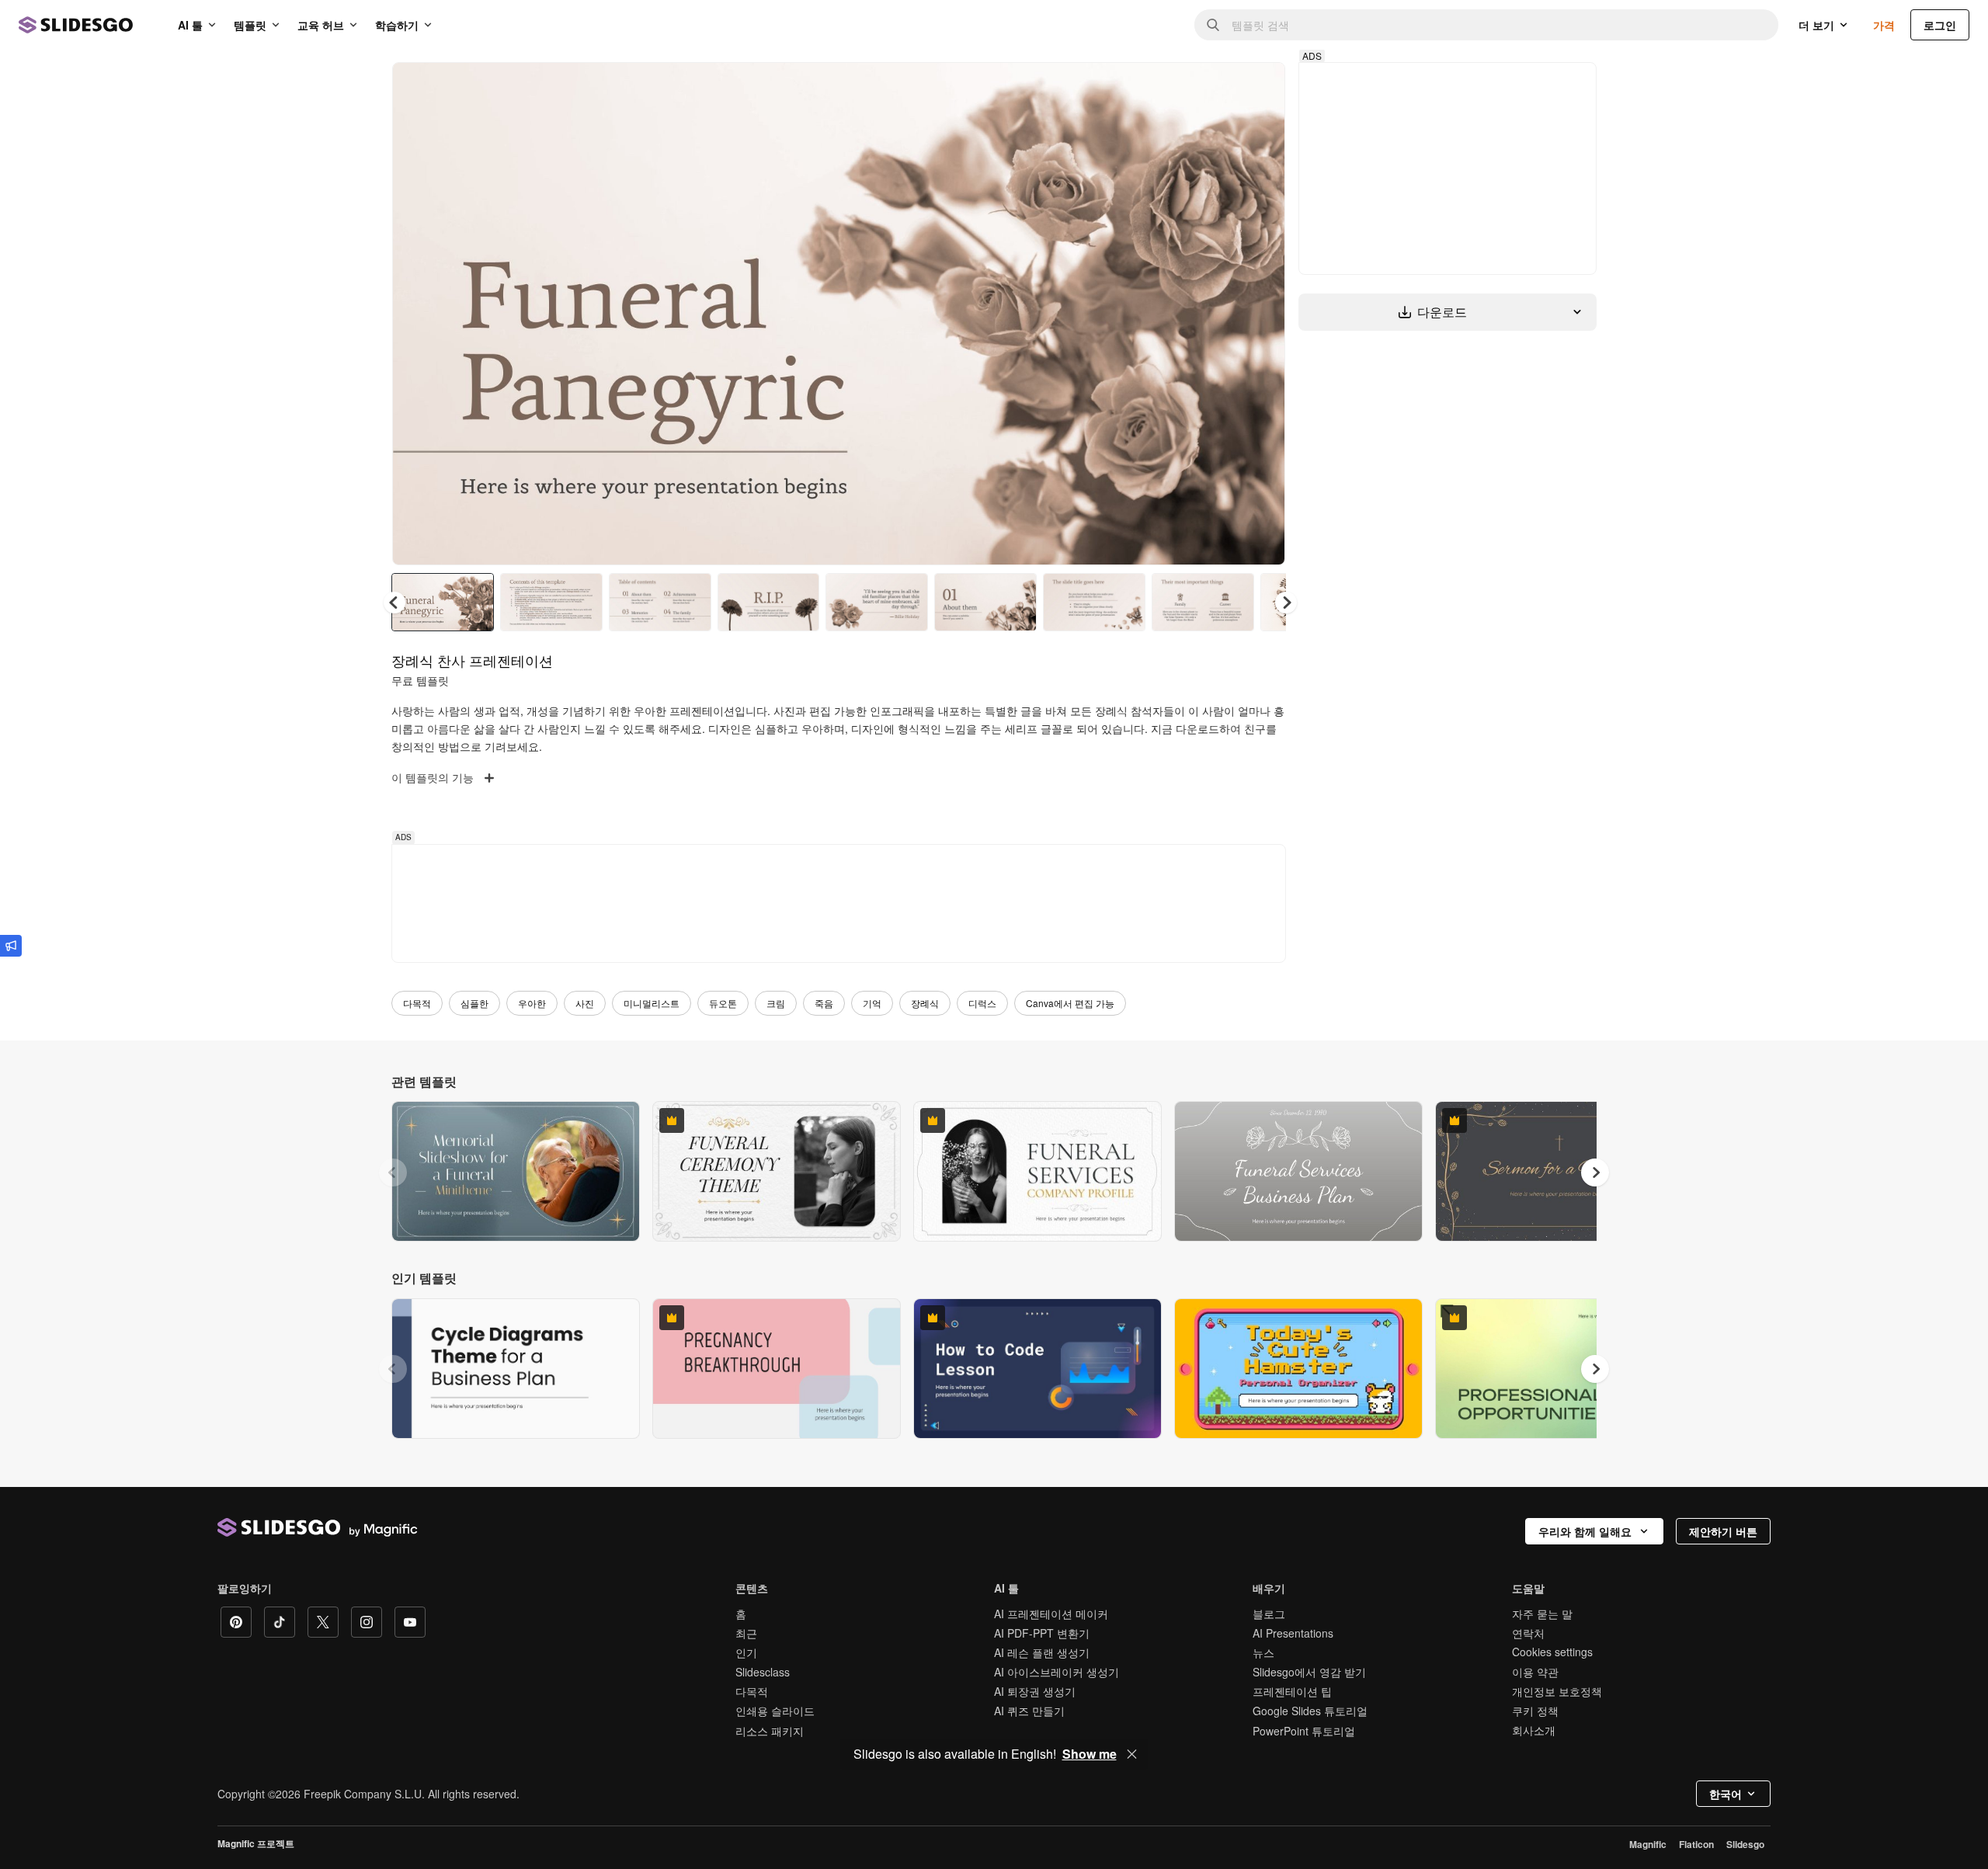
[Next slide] (1262, 314)
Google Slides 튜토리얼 (1310, 1711)
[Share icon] (1259, 87)
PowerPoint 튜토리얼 (1304, 1731)
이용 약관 (1535, 1672)
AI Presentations (1293, 1633)
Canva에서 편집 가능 (1070, 1003)
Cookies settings (1552, 1652)
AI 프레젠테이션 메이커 (1051, 1614)
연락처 (1528, 1633)
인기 (746, 1652)
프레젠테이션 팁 (1292, 1691)
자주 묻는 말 (1542, 1614)
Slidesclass (763, 1672)
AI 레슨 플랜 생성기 (1042, 1652)
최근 (746, 1633)
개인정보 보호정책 (1557, 1691)
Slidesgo (1745, 1844)
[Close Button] (1132, 1754)
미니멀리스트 (652, 1003)
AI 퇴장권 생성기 (1035, 1691)
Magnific (1648, 1844)
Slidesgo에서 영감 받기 (1309, 1672)
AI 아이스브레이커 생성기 (1057, 1672)
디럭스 (982, 1003)
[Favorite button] (1218, 87)
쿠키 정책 (1535, 1711)
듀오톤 (723, 1003)
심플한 (474, 1003)
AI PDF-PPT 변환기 (1042, 1633)
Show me (1090, 1754)
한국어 (1726, 1794)
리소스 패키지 (770, 1731)
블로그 (1269, 1614)
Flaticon (1696, 1844)
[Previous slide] (393, 1172)
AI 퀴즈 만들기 (1029, 1711)
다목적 (417, 1003)
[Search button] (1213, 25)
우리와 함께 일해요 (1585, 1531)
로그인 (1940, 25)
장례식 (925, 1003)
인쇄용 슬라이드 (775, 1711)
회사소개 (1534, 1730)
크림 (776, 1003)
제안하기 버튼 (1723, 1531)
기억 (872, 1003)
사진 (585, 1003)
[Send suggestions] (11, 946)
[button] (1286, 603)
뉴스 (1263, 1652)
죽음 (824, 1003)
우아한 (532, 1003)
